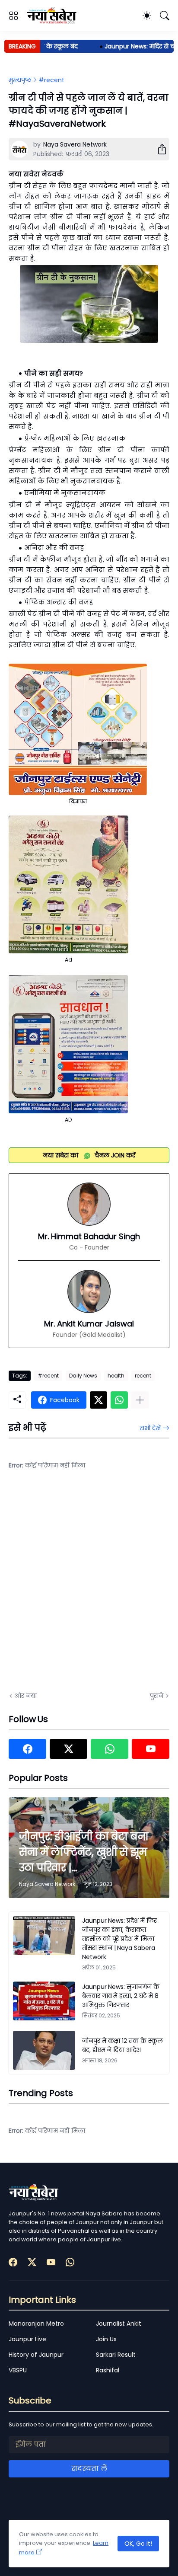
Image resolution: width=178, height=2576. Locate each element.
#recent (51, 80)
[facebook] (27, 1749)
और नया (26, 1696)
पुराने (157, 1696)
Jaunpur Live (27, 2339)
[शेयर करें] (159, 149)
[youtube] (151, 1749)
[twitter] (68, 1749)
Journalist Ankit (119, 2324)
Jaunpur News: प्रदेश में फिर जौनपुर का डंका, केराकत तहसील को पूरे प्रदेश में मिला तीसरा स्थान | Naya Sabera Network (119, 1939)
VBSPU (18, 2370)
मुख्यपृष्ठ (20, 80)
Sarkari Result (116, 2355)
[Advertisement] (89, 1586)
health (116, 1376)
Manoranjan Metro (36, 2324)
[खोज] (165, 16)
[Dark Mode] (147, 16)
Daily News (83, 1376)
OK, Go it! (138, 2544)
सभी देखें (150, 1428)
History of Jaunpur (36, 2355)
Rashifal (108, 2370)
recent (143, 1376)
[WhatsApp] (119, 1400)
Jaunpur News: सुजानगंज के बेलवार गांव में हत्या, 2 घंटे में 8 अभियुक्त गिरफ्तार (121, 1996)
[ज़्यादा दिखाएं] (140, 1400)
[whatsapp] (110, 1749)
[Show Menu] (13, 16)
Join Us (106, 2339)
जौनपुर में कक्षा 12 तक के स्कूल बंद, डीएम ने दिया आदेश (122, 2045)
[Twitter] (99, 1400)
